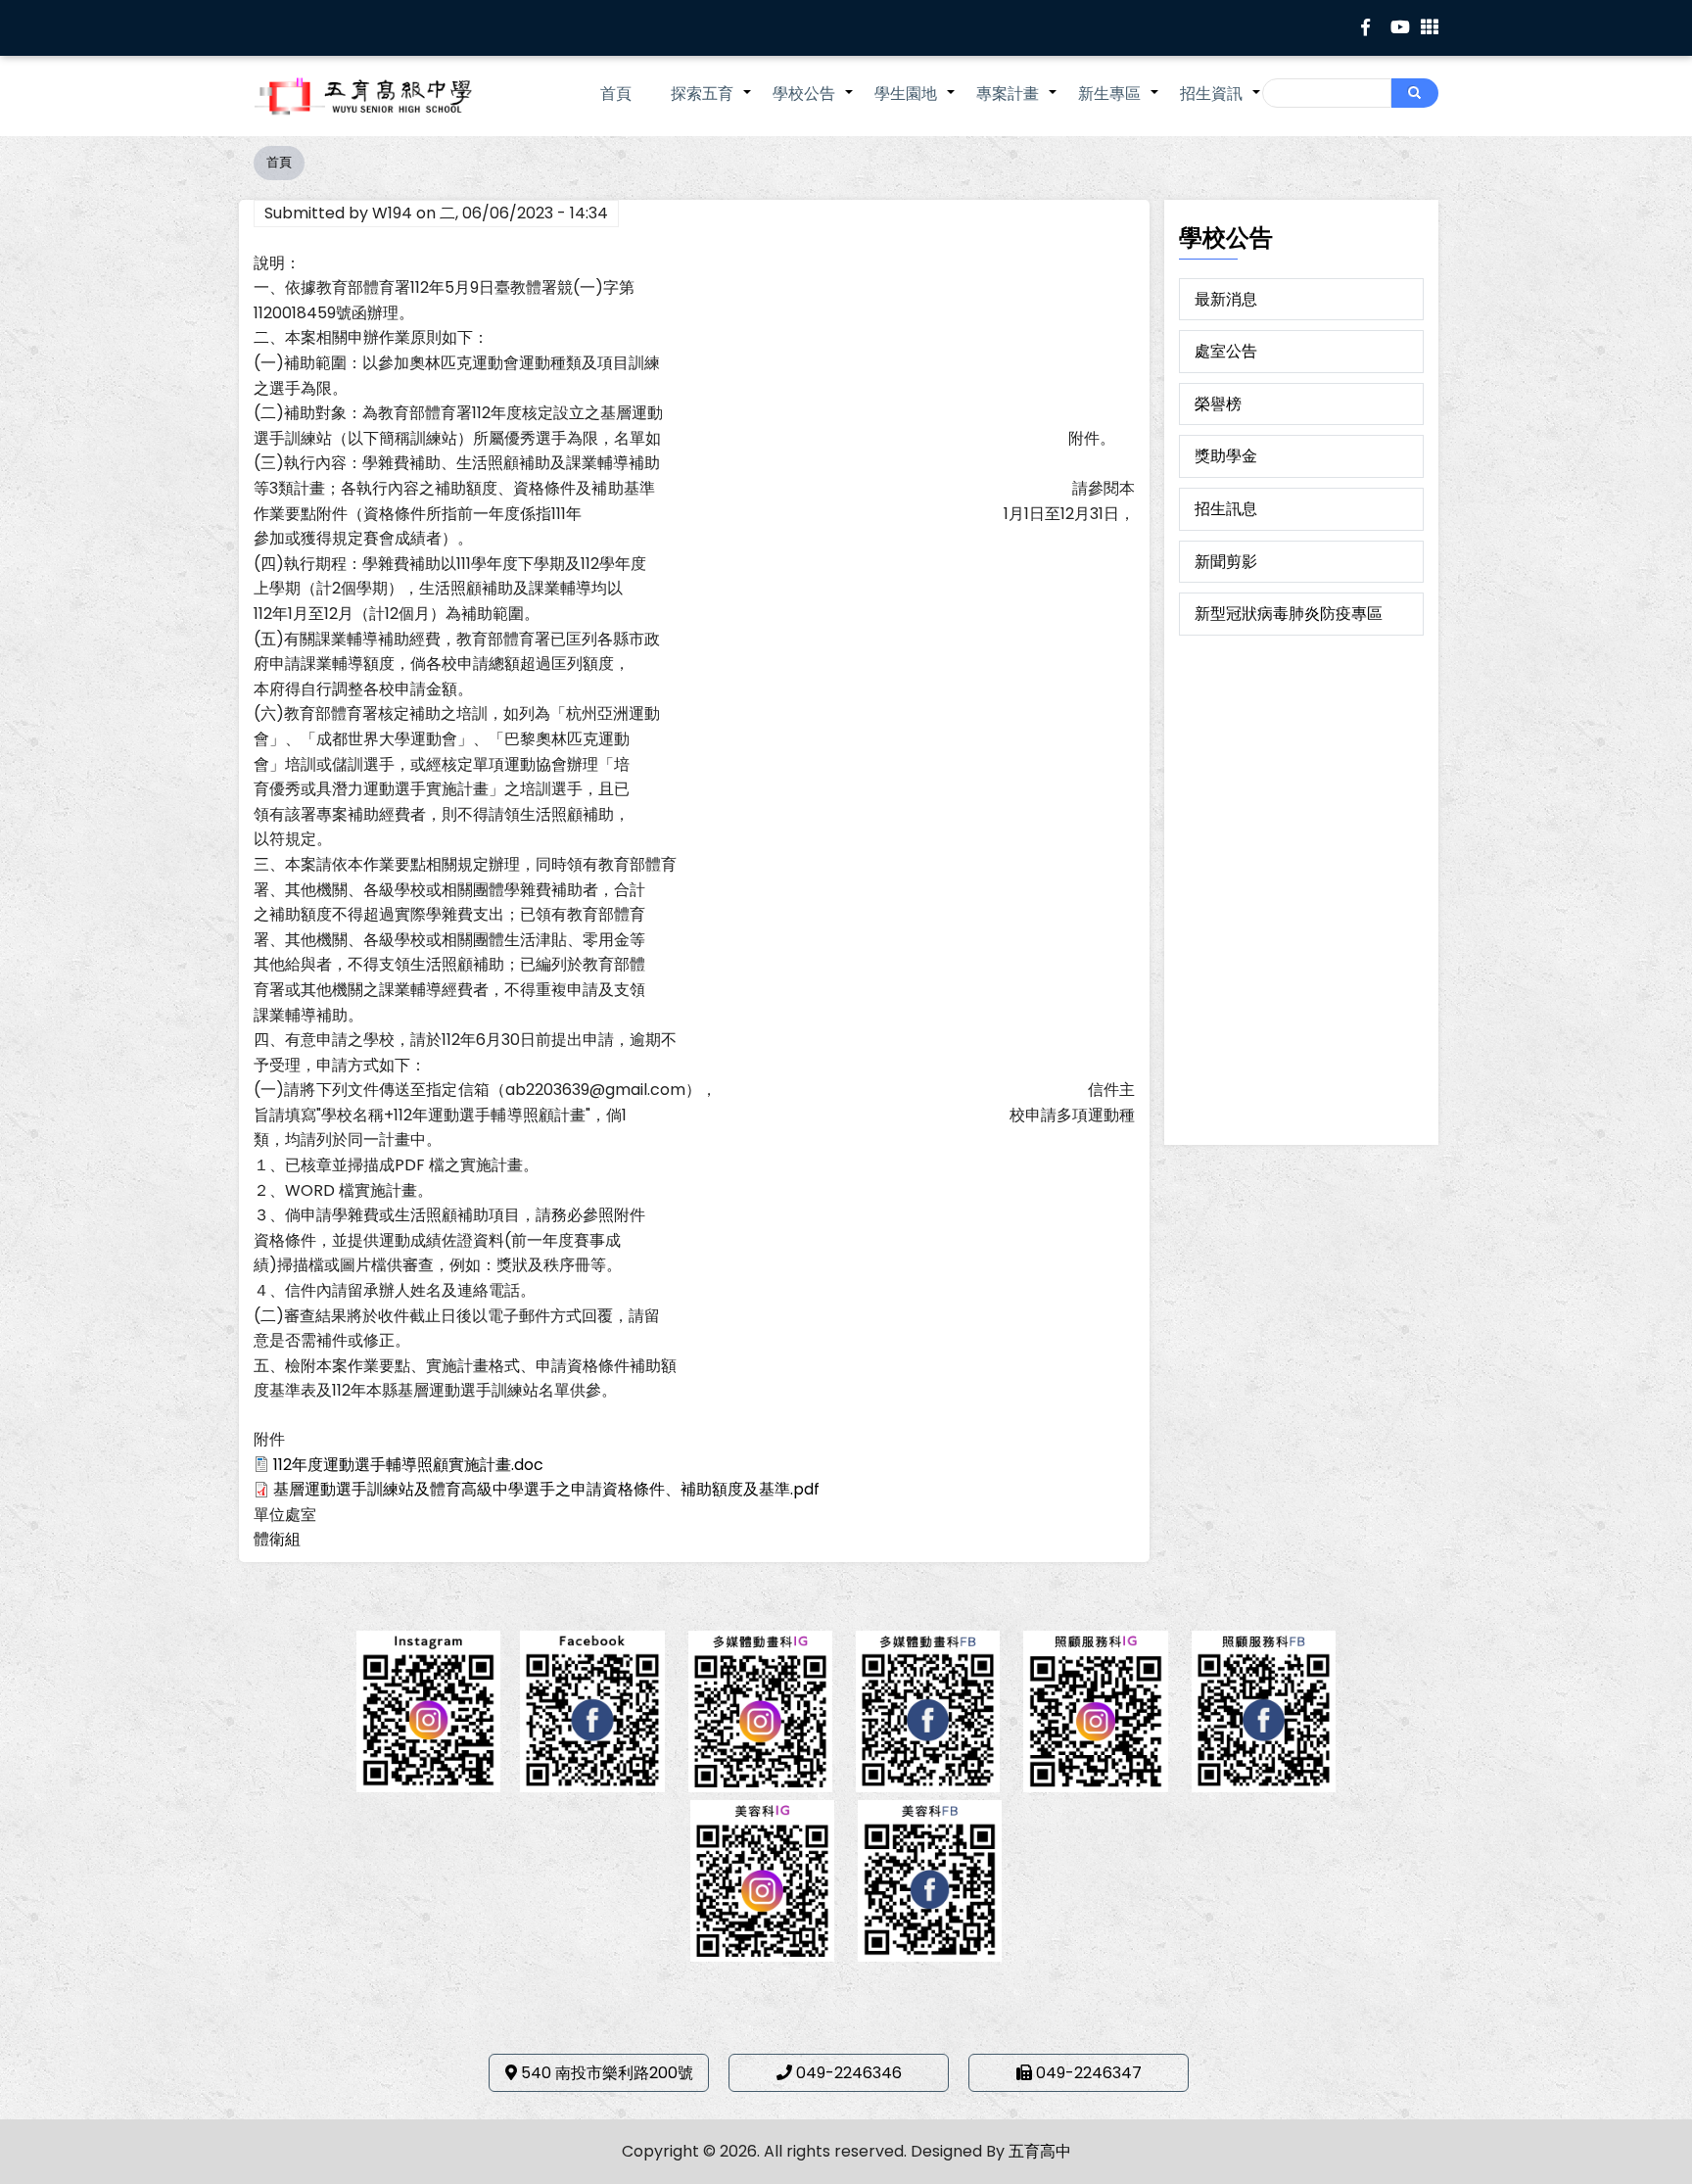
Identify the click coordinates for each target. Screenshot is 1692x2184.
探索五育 (712, 104)
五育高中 (1040, 2151)
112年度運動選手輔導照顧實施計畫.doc (408, 1465)
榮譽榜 (1218, 404)
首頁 (616, 94)
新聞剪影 (1226, 562)
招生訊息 (1226, 509)
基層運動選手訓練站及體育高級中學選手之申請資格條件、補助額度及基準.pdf (546, 1489)
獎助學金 (1226, 456)
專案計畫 (1017, 104)
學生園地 (916, 104)
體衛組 (277, 1539)
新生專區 (1119, 104)
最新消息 (1226, 299)
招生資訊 (1221, 104)
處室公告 (1226, 351)
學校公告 (814, 104)
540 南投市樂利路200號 (607, 2073)
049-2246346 (849, 2073)
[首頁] (391, 96)
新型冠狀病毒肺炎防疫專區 (1289, 614)
